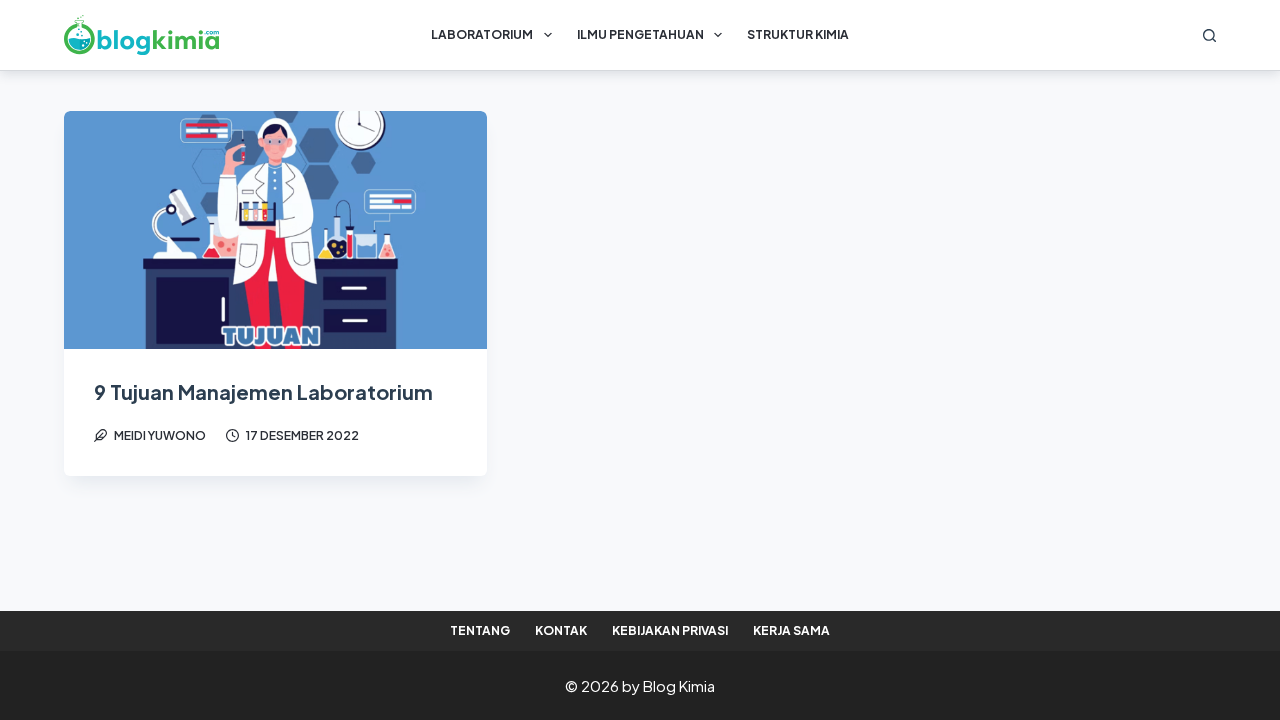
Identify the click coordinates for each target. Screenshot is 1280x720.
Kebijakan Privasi (670, 630)
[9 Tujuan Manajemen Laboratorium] (275, 230)
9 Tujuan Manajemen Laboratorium (263, 391)
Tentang (480, 630)
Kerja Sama (791, 630)
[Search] (1209, 35)
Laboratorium (482, 34)
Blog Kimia (679, 685)
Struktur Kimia (798, 34)
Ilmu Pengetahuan (640, 34)
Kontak (561, 630)
